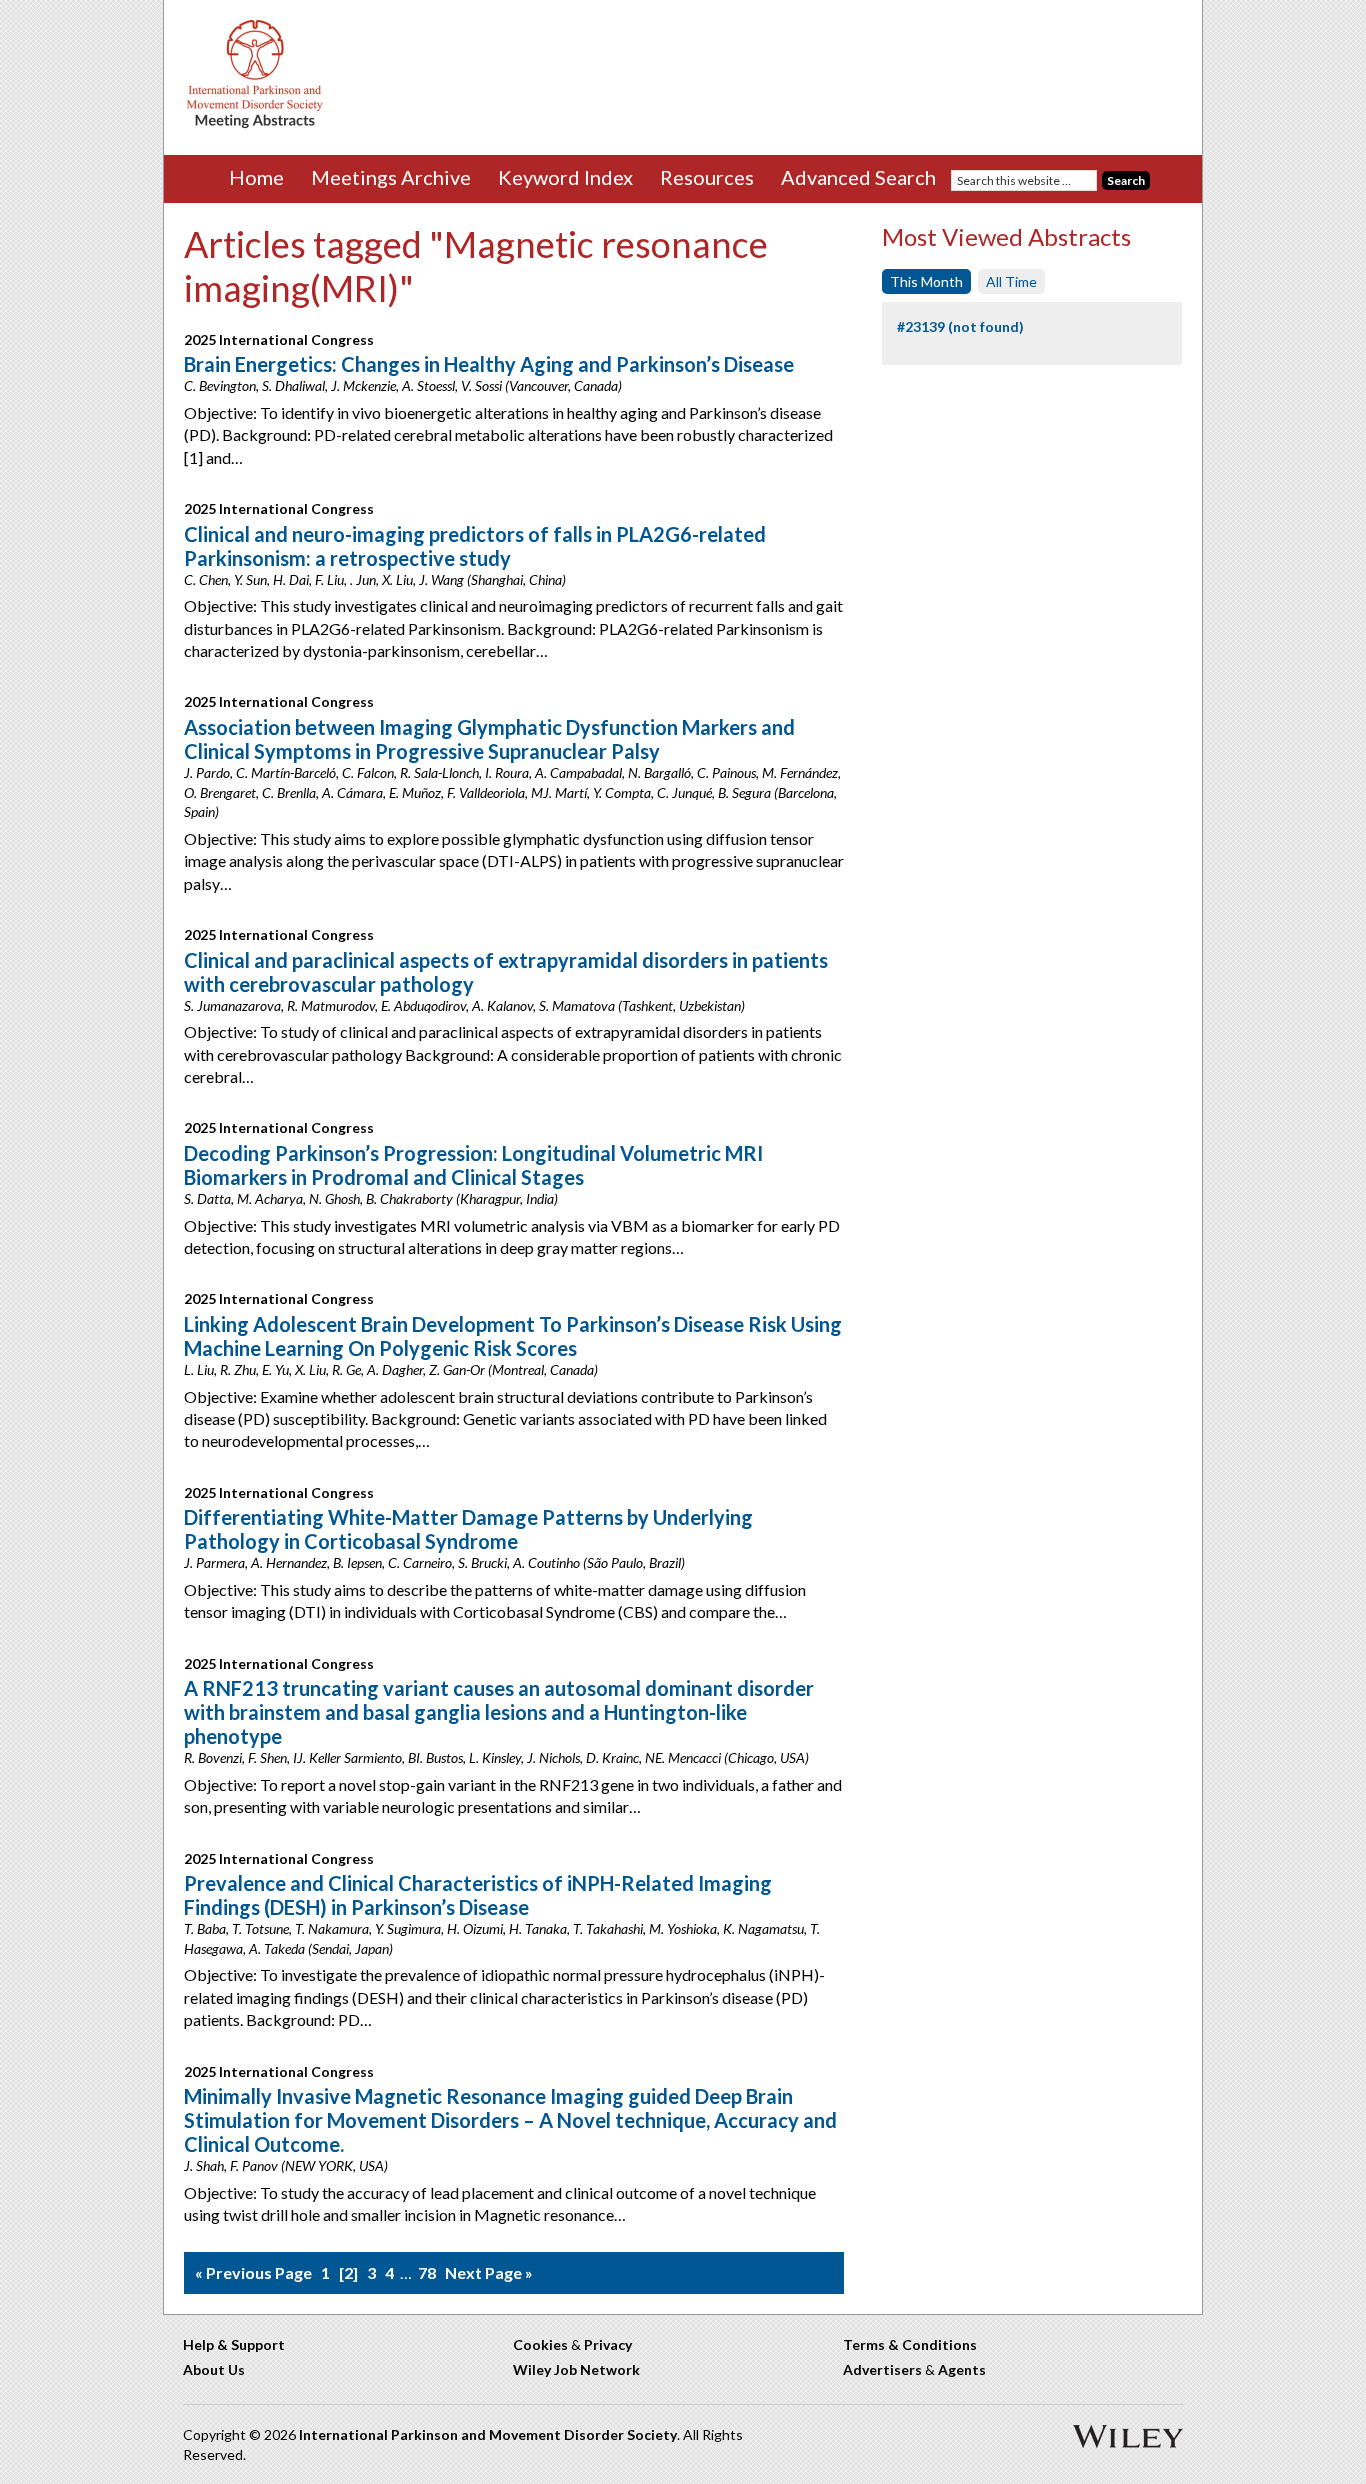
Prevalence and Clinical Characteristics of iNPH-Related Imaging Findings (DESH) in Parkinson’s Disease (478, 1895)
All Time (1011, 281)
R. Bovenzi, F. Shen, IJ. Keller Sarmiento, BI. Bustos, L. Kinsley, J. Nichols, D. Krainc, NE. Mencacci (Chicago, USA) (496, 1757)
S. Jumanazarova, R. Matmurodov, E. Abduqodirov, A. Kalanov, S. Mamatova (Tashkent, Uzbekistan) (464, 1005)
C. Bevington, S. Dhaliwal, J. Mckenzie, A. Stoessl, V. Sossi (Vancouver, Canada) (403, 385)
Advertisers (882, 2369)
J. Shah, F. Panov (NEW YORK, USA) (286, 2165)
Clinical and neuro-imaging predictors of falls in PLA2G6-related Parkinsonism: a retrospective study (475, 546)
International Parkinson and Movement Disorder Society (488, 2434)
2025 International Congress (279, 339)
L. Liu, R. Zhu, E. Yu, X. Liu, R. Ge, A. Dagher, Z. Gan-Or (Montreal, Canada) (391, 1369)
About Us (214, 2369)
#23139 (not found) (960, 326)
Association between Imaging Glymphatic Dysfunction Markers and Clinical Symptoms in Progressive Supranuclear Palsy (489, 739)
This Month (926, 281)
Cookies (540, 2344)
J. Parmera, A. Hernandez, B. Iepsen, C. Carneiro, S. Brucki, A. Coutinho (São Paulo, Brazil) (434, 1562)
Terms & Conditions (910, 2344)
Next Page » (489, 2272)
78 (427, 2272)
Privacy (608, 2344)
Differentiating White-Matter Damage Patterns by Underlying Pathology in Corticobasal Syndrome (468, 1529)
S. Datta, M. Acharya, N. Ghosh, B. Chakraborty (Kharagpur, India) (371, 1198)
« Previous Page (253, 2272)
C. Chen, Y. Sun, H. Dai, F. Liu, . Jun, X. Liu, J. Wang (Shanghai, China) (375, 579)
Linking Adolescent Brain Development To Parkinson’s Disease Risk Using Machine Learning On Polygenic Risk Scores (513, 1336)
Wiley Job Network (576, 2369)
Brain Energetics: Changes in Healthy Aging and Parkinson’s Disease (489, 364)
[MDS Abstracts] (255, 123)
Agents (962, 2369)
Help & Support (234, 2344)
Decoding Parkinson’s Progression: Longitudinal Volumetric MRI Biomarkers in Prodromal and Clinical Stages (473, 1165)
